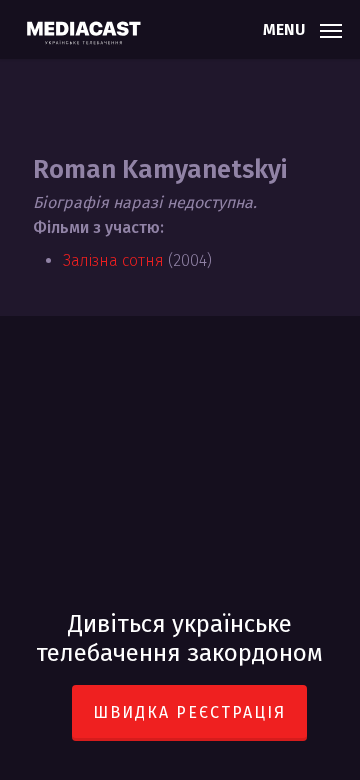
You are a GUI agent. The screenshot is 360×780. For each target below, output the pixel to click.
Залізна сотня (113, 260)
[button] (302, 28)
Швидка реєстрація (189, 712)
